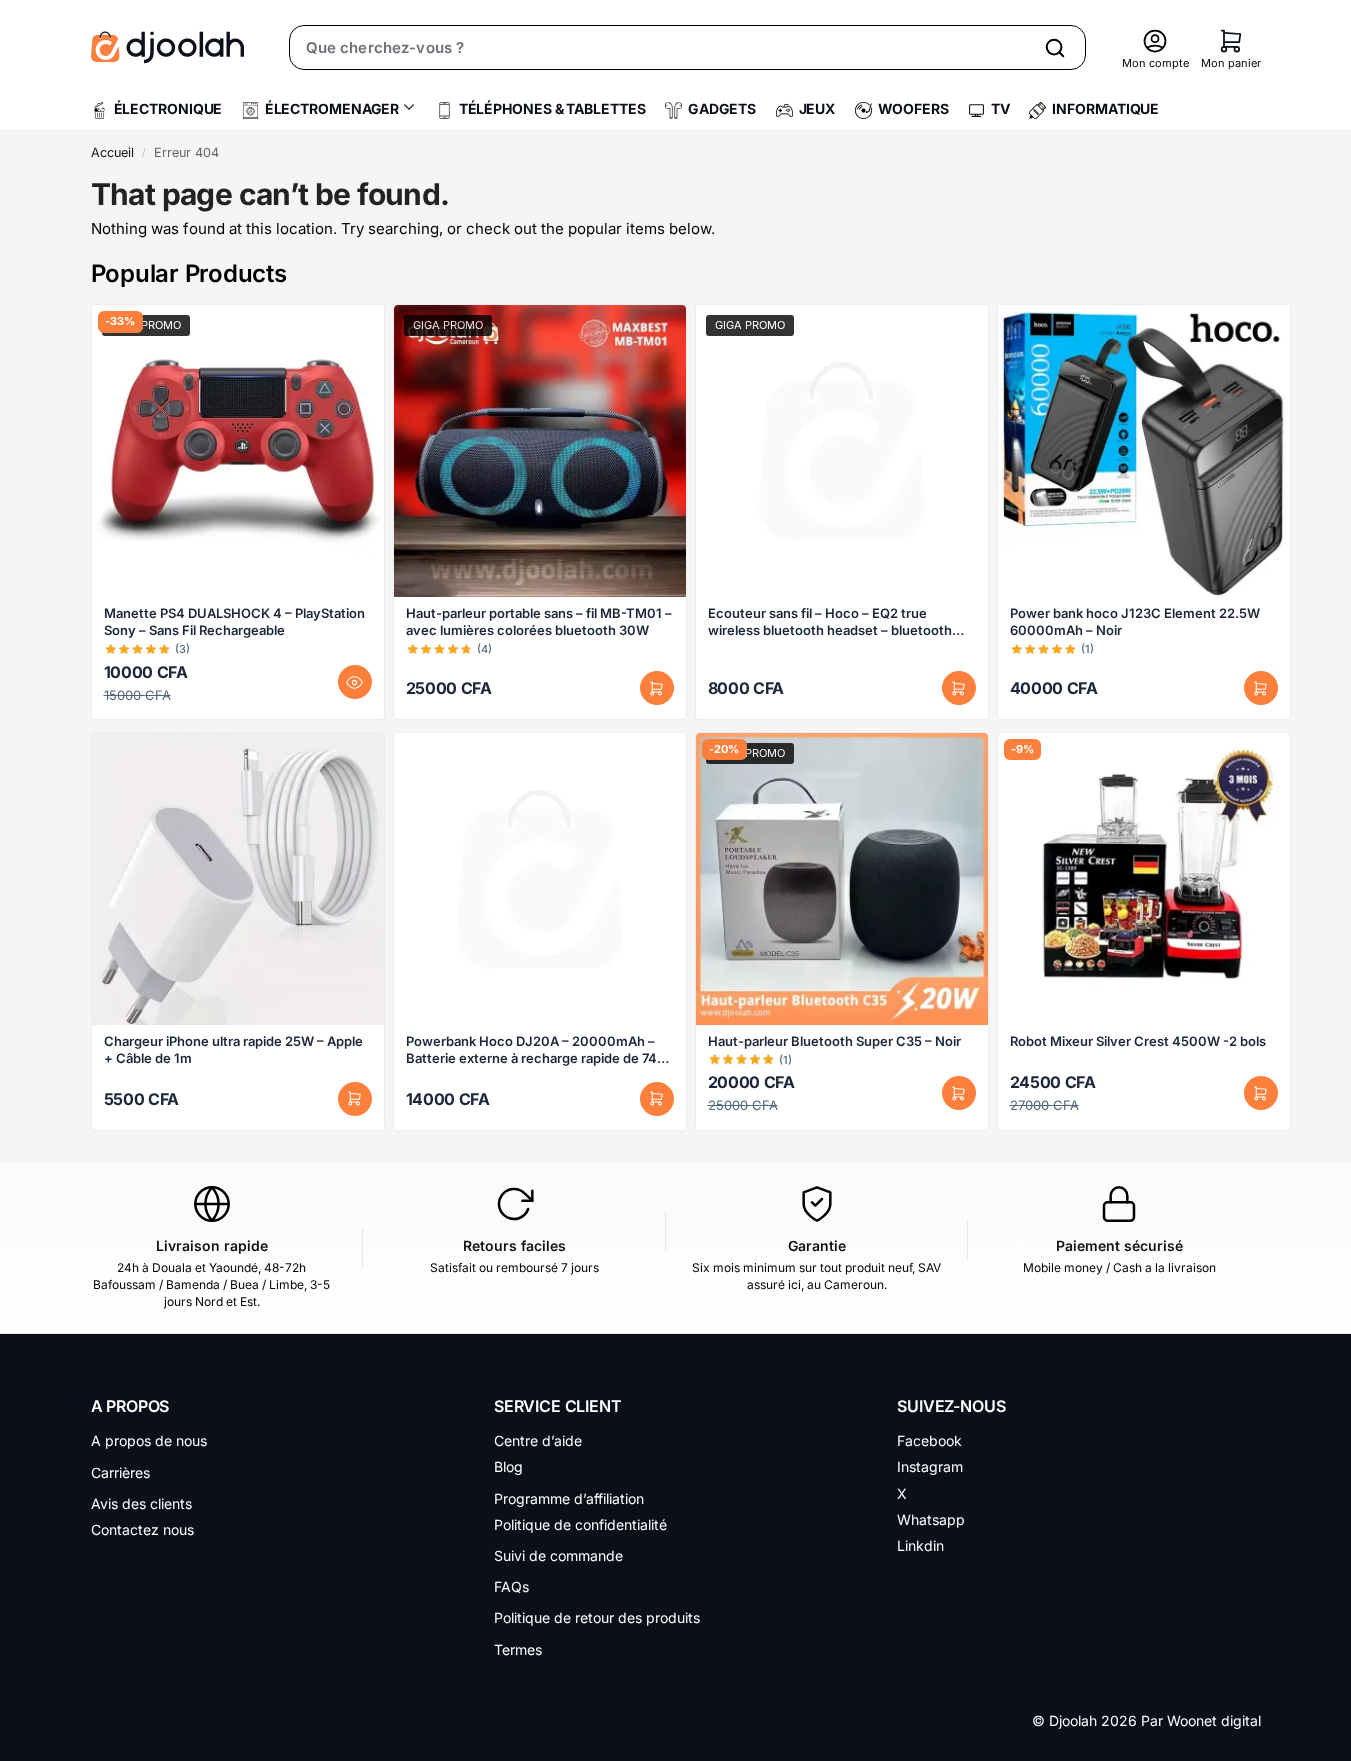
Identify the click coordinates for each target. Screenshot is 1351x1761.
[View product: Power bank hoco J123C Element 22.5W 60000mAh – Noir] (1144, 451)
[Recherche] (1055, 47)
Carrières (120, 1472)
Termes (518, 1649)
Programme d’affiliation (569, 1498)
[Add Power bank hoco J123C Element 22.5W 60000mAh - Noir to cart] (1261, 688)
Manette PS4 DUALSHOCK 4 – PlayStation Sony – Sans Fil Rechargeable (234, 621)
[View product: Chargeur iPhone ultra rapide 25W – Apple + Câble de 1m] (238, 879)
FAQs (511, 1586)
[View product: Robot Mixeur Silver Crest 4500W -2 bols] (1144, 879)
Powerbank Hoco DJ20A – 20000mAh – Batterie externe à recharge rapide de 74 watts (531, 1050)
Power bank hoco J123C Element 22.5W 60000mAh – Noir (1135, 621)
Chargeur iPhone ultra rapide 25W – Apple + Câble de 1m (233, 1049)
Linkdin (920, 1545)
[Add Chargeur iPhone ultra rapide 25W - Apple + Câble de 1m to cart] (355, 1099)
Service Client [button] (558, 1406)
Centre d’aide (538, 1440)
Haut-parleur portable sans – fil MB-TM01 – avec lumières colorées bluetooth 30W (539, 621)
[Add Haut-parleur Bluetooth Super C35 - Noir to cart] (959, 1093)
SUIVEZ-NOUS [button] (951, 1406)
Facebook (929, 1440)
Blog (508, 1466)
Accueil (112, 152)
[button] (1231, 41)
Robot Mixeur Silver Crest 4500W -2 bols (1138, 1041)
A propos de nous (149, 1440)
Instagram (930, 1466)
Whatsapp (931, 1519)
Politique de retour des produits (597, 1617)
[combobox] (660, 47)
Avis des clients (141, 1503)
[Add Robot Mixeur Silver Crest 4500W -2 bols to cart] (1261, 1093)
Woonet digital (1214, 1720)
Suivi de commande (558, 1555)
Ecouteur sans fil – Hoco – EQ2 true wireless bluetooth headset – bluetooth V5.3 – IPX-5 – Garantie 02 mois (830, 622)
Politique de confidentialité (580, 1524)
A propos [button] (130, 1406)
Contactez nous (142, 1529)
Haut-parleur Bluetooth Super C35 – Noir (834, 1041)
